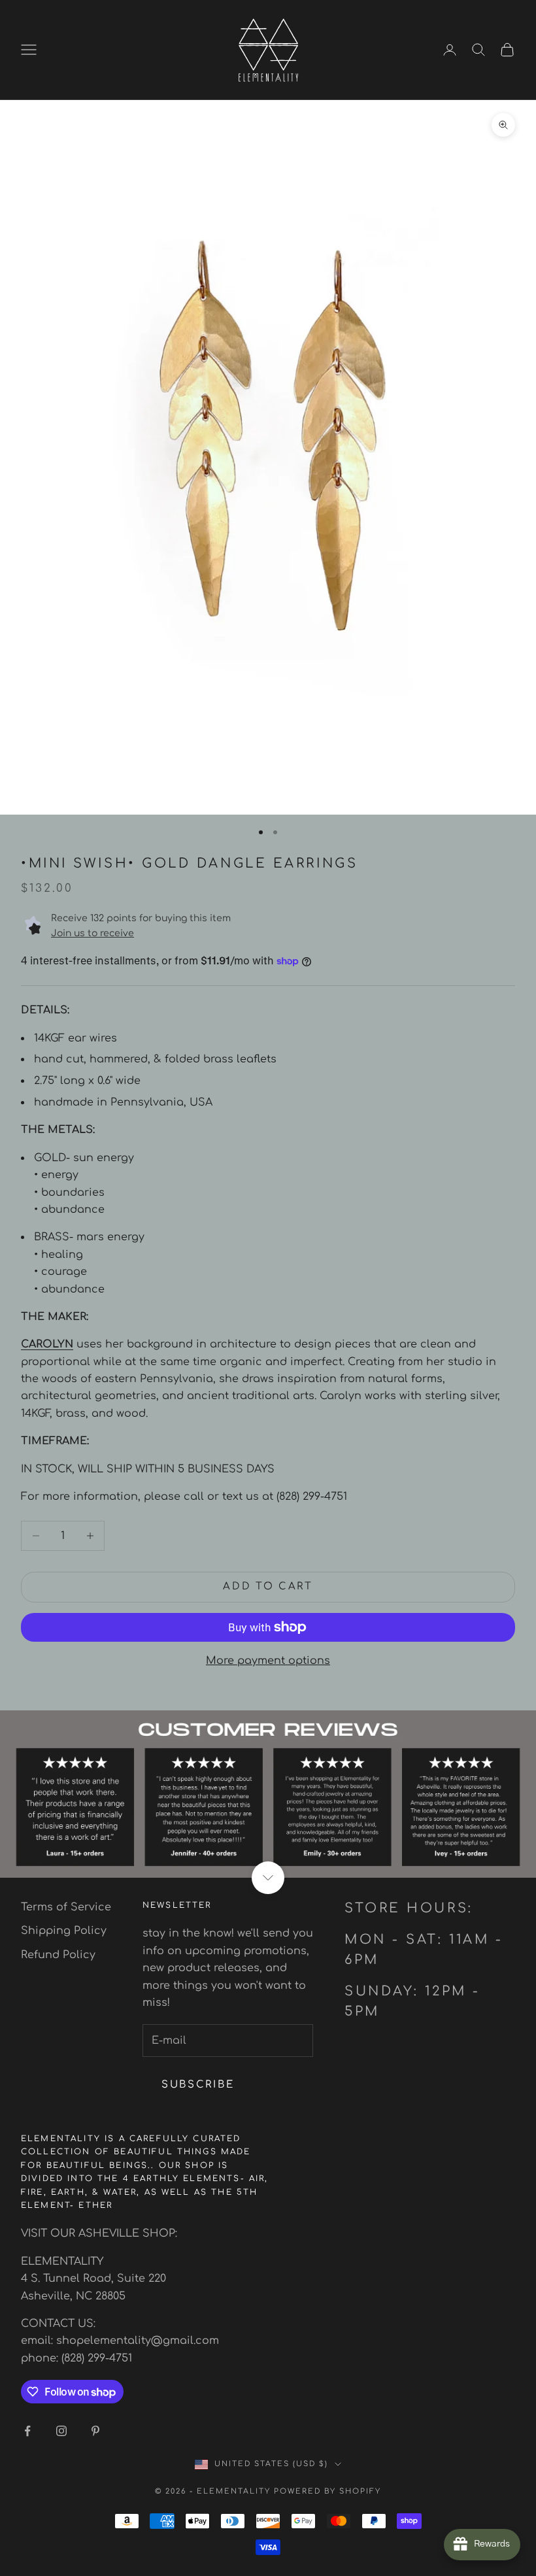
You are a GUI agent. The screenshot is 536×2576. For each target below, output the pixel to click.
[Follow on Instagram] (61, 2431)
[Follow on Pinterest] (95, 2431)
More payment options (268, 1661)
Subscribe (198, 2085)
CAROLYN (47, 1344)
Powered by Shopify (327, 2491)
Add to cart (268, 1586)
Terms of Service (66, 1907)
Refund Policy (58, 1955)
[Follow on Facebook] (27, 2431)
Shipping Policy (64, 1931)
